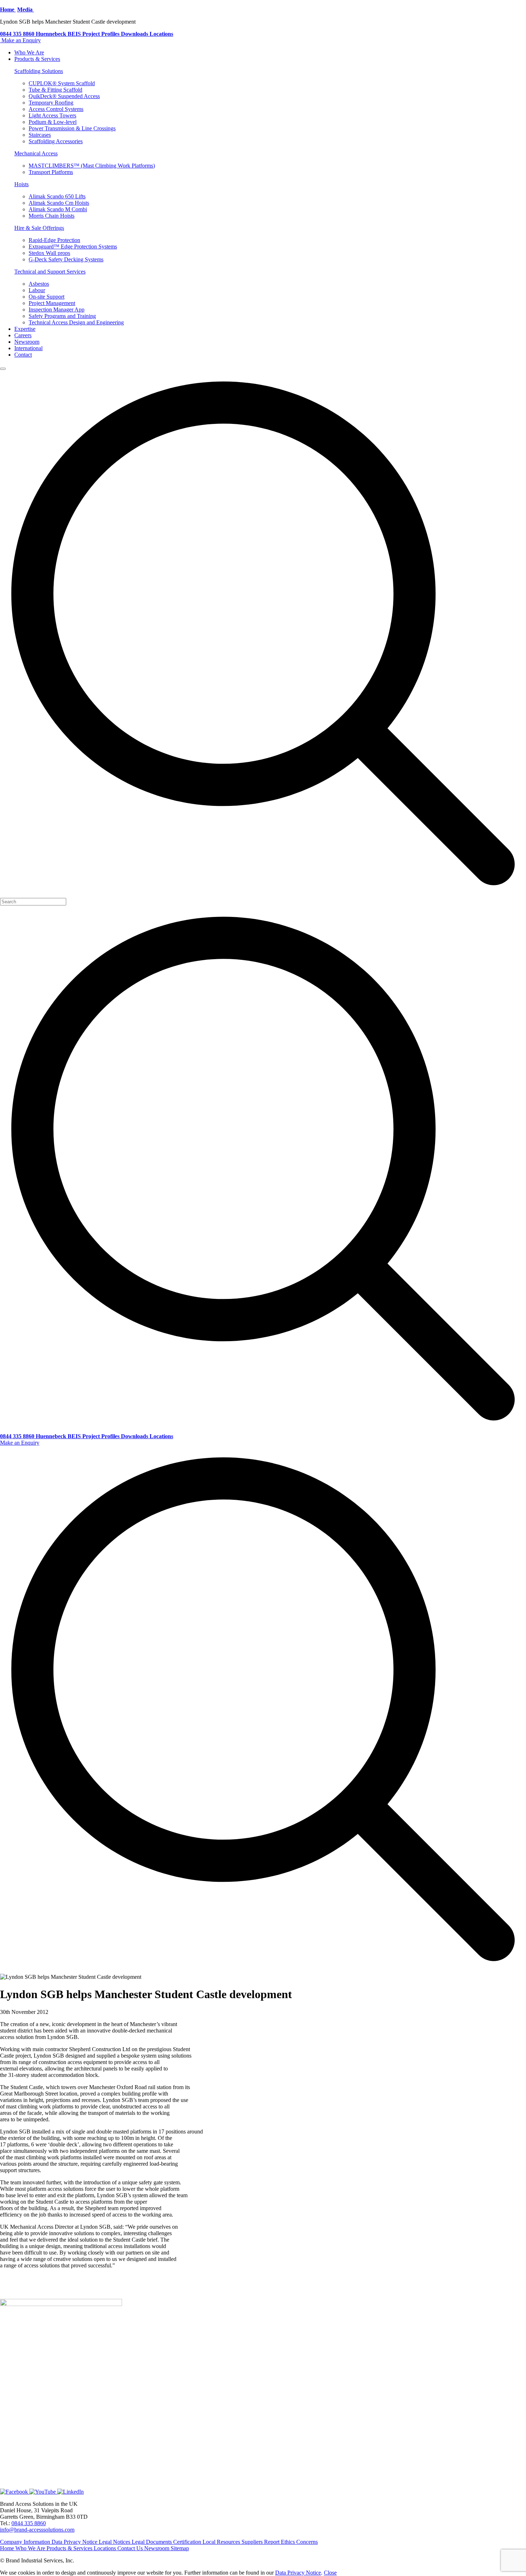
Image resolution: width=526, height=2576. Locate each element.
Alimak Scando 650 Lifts (57, 196)
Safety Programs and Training (62, 316)
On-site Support (47, 297)
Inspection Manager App (57, 310)
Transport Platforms (51, 172)
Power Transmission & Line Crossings (72, 128)
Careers (23, 335)
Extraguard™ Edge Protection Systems (73, 247)
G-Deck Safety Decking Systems (66, 259)
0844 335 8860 (29, 2523)
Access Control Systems (56, 109)
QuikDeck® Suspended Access (64, 96)
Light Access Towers (52, 115)
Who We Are (29, 52)
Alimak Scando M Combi (58, 209)
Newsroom (27, 342)
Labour (37, 290)
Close (330, 2573)
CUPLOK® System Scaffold (62, 83)
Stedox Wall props (49, 253)
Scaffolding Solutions (39, 71)
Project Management (52, 303)
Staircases (40, 135)
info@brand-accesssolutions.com (37, 2530)
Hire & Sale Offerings (39, 228)
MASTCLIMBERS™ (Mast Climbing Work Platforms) (92, 166)
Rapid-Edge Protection (54, 240)
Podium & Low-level (53, 122)
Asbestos (39, 284)
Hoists (21, 184)
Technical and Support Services (50, 272)
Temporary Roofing (51, 103)
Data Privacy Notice (298, 2573)
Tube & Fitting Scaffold (55, 90)
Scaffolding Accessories (56, 141)
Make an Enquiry (21, 40)
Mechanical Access (36, 153)
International (28, 348)
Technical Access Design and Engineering (76, 322)
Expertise (25, 329)
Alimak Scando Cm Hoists (59, 203)
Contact (23, 355)
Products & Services (37, 59)
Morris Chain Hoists (52, 216)
